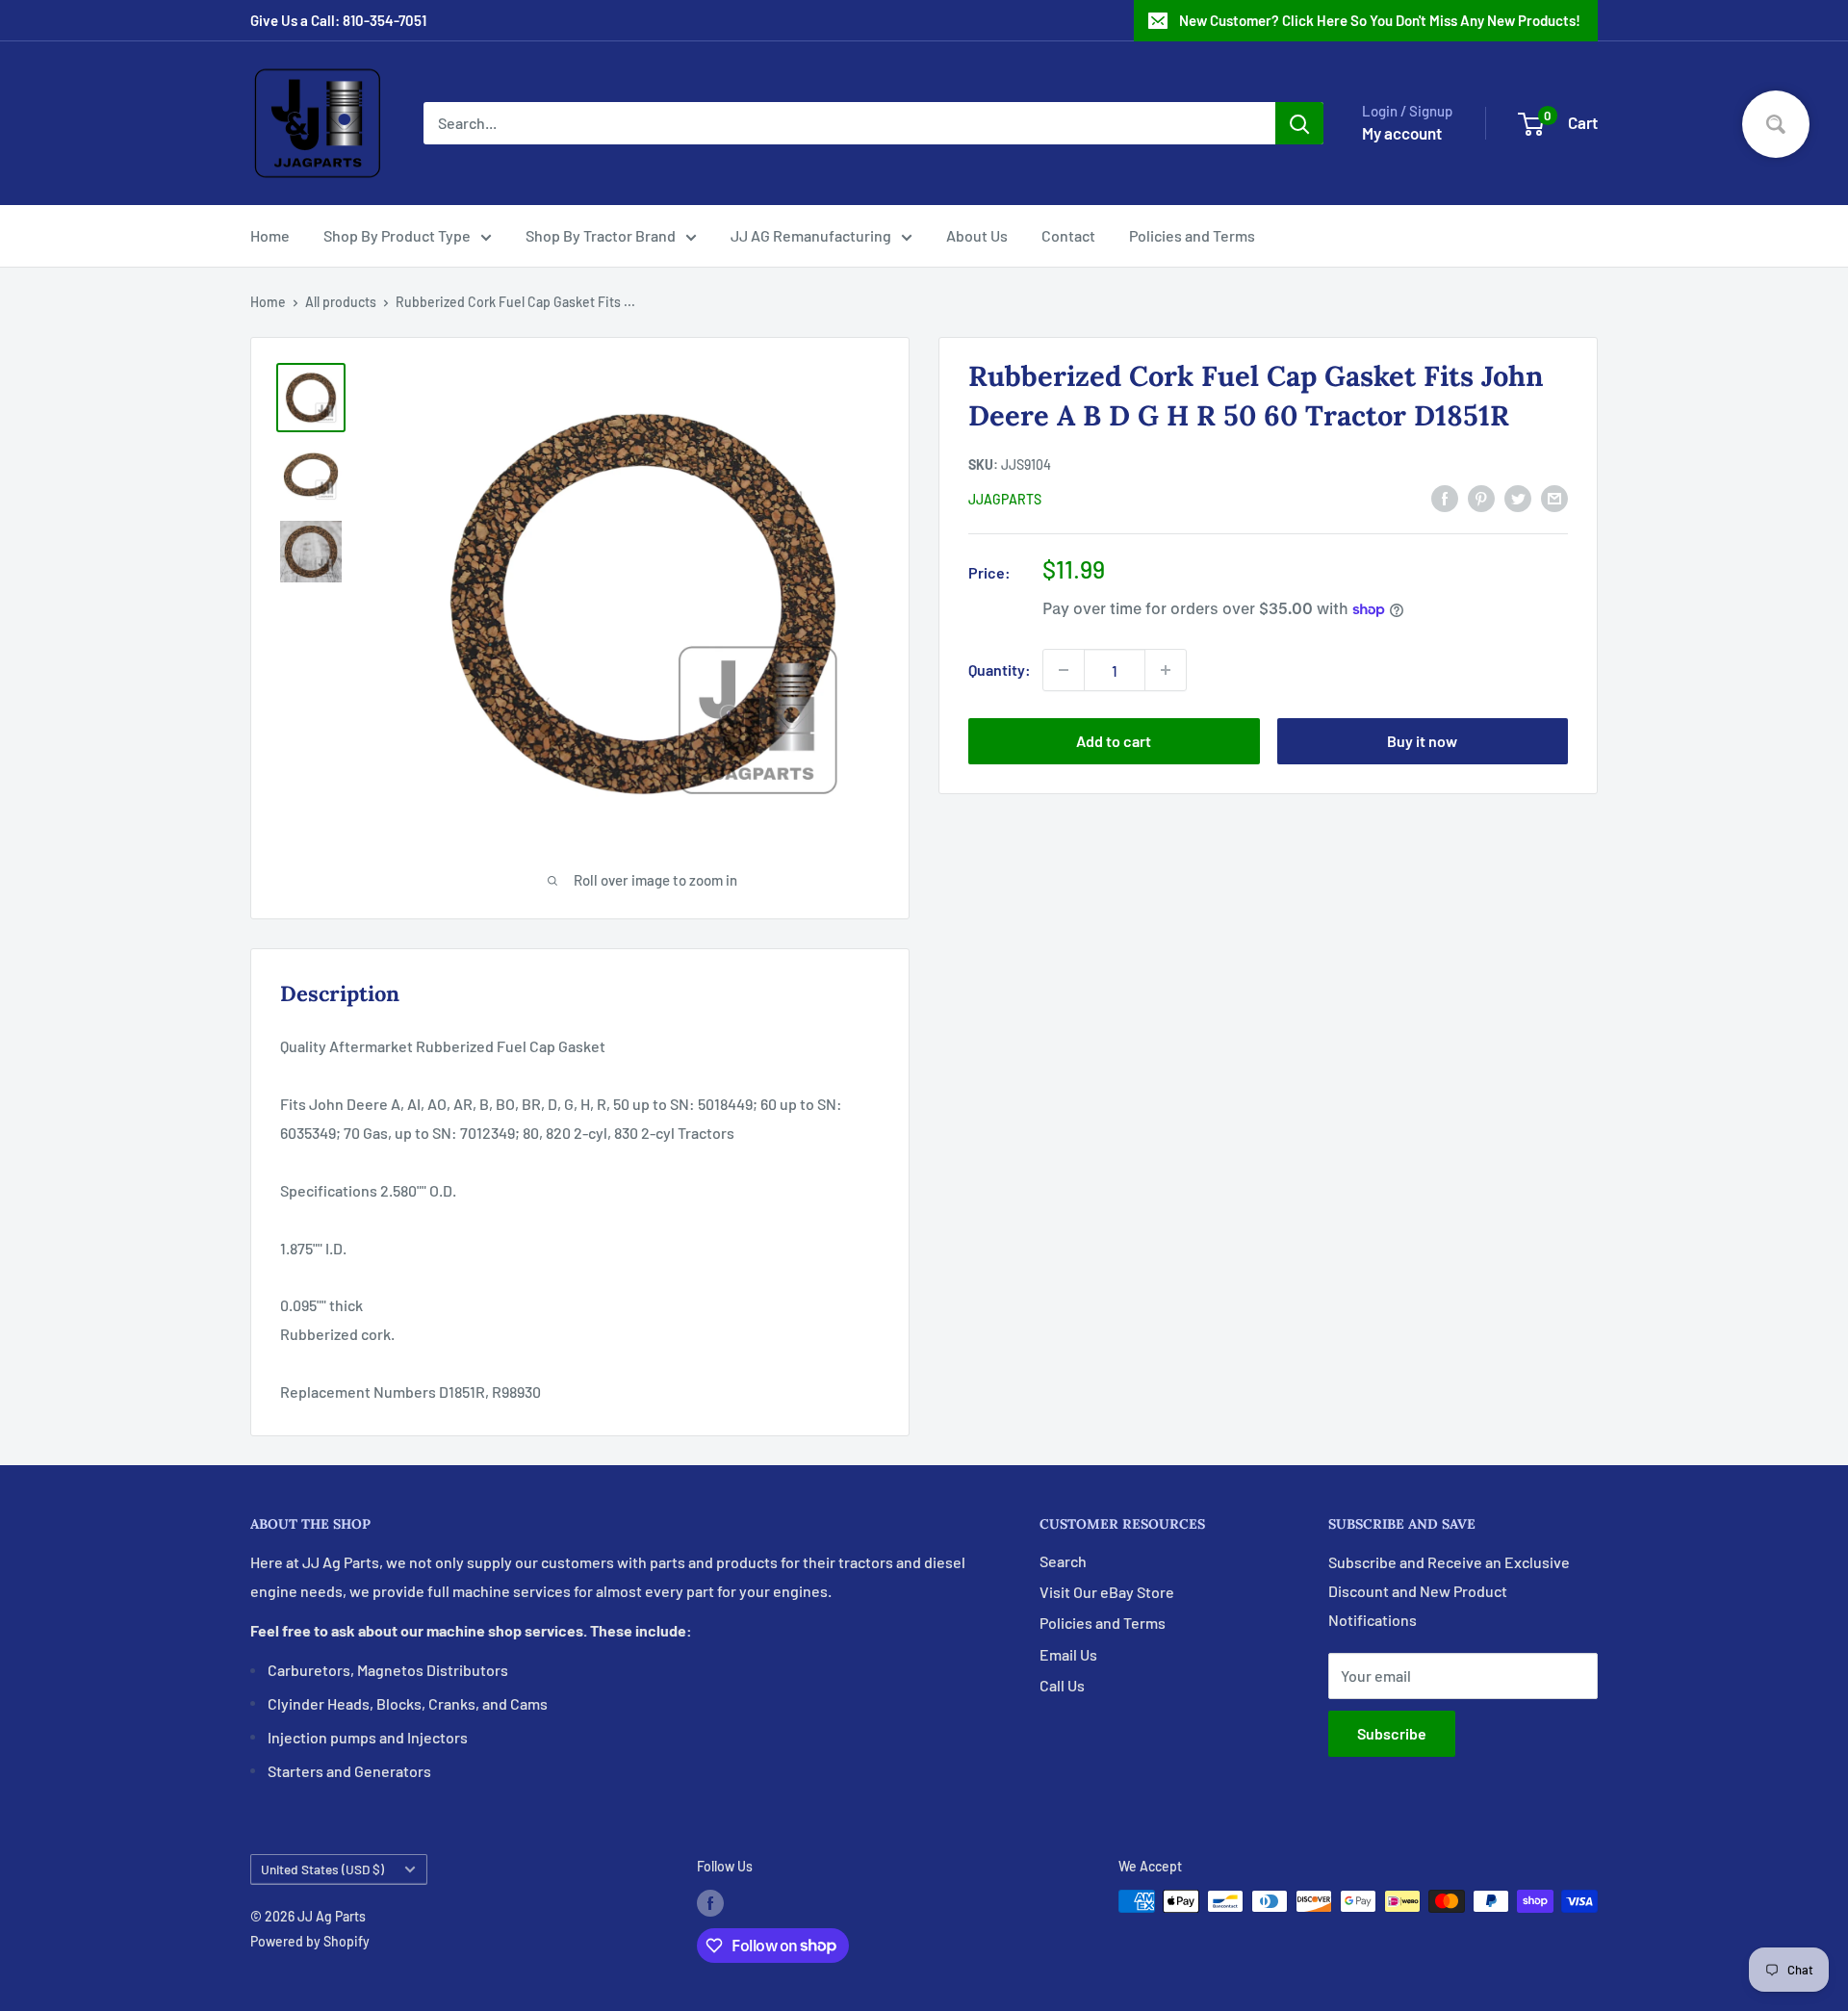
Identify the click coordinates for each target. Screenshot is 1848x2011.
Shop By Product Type (397, 235)
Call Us (1062, 1685)
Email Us (1068, 1654)
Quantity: (1000, 670)
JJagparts (1005, 499)
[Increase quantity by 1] (1166, 670)
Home (270, 235)
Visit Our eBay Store (1107, 1592)
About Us (977, 235)
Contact (1068, 235)
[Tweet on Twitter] (1518, 497)
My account (1402, 133)
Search (1063, 1561)
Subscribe (1392, 1733)
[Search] (1299, 123)
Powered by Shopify (310, 1941)
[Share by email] (1554, 497)
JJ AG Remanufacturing (811, 235)
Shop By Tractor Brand (601, 235)
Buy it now (1422, 741)
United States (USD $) (322, 1869)
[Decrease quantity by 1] (1064, 670)
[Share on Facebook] (1445, 497)
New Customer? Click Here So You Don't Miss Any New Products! (1380, 20)
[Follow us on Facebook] (710, 1903)
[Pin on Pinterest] (1481, 497)
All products (341, 302)
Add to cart (1114, 741)
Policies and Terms (1192, 235)
